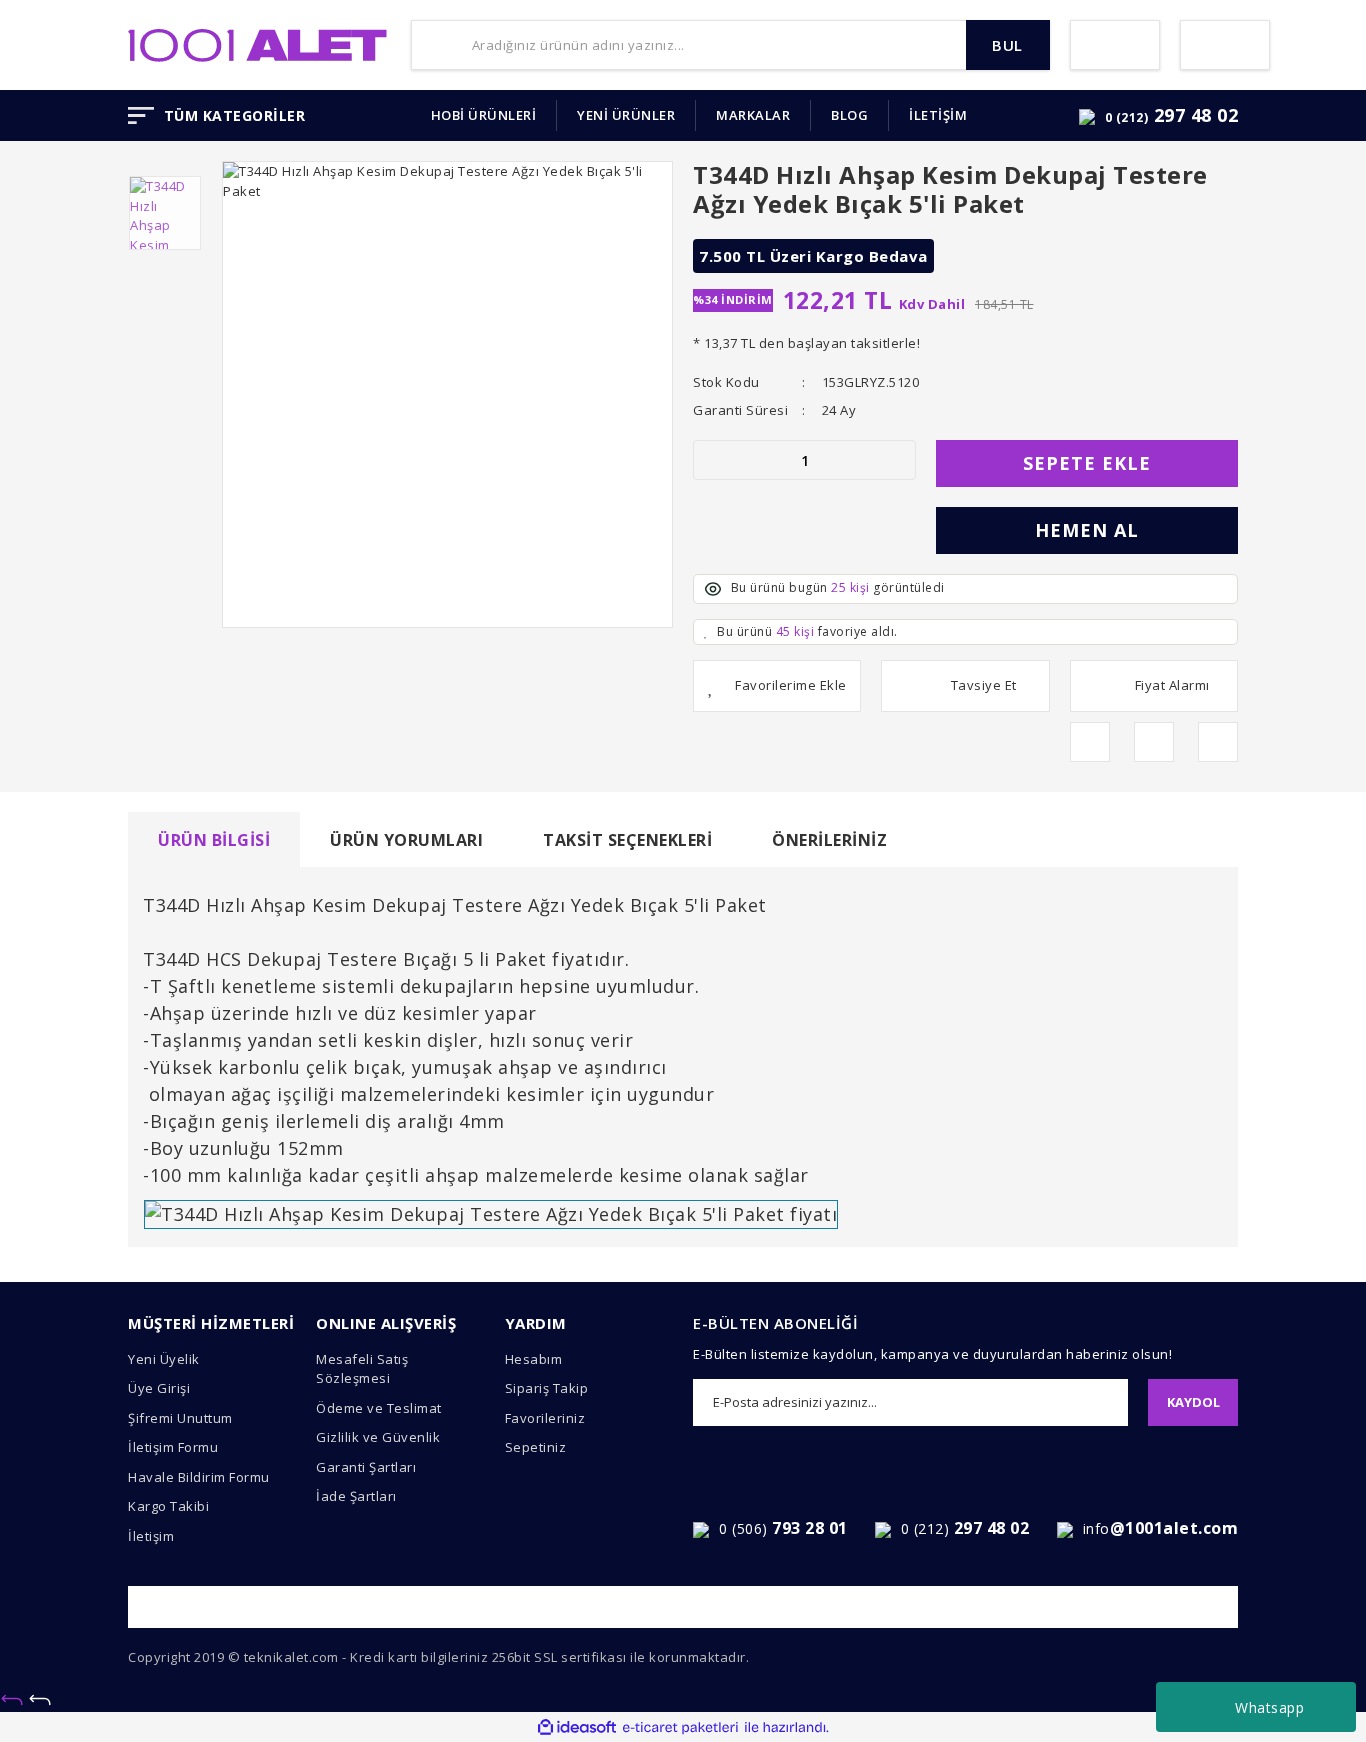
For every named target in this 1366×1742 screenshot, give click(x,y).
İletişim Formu (173, 1447)
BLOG (849, 115)
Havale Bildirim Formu (199, 1477)
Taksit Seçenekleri (627, 840)
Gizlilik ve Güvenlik (378, 1437)
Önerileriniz (829, 840)
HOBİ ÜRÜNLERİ (484, 115)
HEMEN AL (1087, 530)
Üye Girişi (159, 1388)
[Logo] (257, 43)
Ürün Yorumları (406, 840)
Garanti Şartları (366, 1467)
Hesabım (534, 1359)
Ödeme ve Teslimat (379, 1408)
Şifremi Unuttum (180, 1418)
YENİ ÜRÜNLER (626, 115)
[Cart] (1225, 45)
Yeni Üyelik (164, 1359)
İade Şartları (356, 1496)
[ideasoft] (577, 1728)
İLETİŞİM (938, 115)
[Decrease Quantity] (709, 460)
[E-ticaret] (680, 1728)
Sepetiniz (536, 1447)
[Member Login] (1115, 45)
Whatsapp (1269, 1707)
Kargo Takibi (168, 1506)
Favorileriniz (545, 1418)
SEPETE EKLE (1087, 463)
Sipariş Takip (547, 1388)
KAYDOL (1193, 1402)
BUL (1007, 45)
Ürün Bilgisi (214, 840)
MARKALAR (753, 115)
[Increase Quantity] (900, 460)
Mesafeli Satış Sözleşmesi (362, 1369)
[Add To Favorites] (777, 686)
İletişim (151, 1536)
